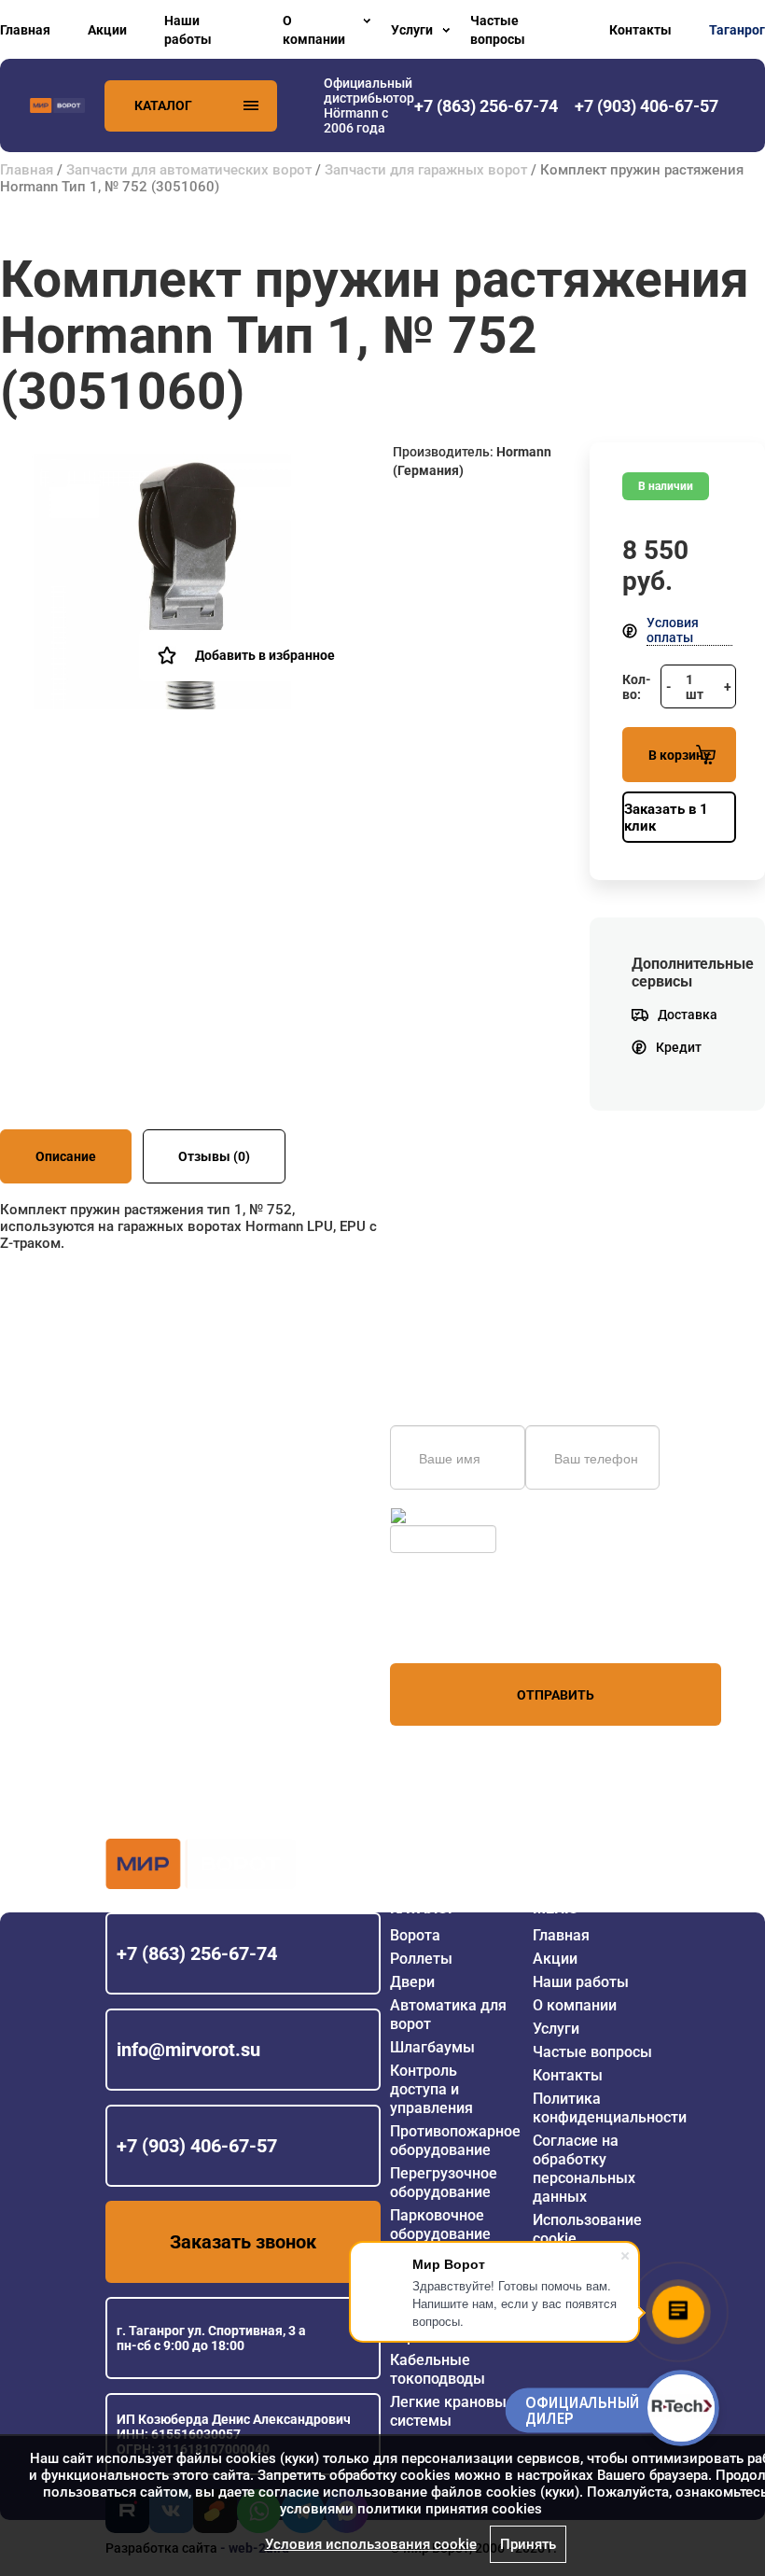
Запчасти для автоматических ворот (189, 170)
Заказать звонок (243, 2242)
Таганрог (737, 30)
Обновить (440, 1516)
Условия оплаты (673, 630)
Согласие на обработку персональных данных (584, 2169)
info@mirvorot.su (188, 2050)
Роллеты (421, 1959)
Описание (66, 1156)
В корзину (679, 755)
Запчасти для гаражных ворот (426, 170)
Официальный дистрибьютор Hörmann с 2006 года (369, 105)
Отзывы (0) (214, 1156)
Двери (412, 1982)
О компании (314, 30)
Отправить (556, 1695)
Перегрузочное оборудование (444, 2183)
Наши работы (188, 30)
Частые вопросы (498, 30)
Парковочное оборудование (440, 2225)
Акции (107, 30)
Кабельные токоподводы (438, 2369)
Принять (528, 2544)
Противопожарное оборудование (455, 2141)
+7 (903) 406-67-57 (197, 2146)
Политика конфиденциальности (610, 2108)
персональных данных (460, 1628)
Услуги (412, 30)
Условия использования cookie (371, 2544)
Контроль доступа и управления (431, 2089)
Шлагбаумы (432, 2047)
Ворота (415, 1935)
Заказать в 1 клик (666, 818)
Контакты (640, 30)
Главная (25, 30)
